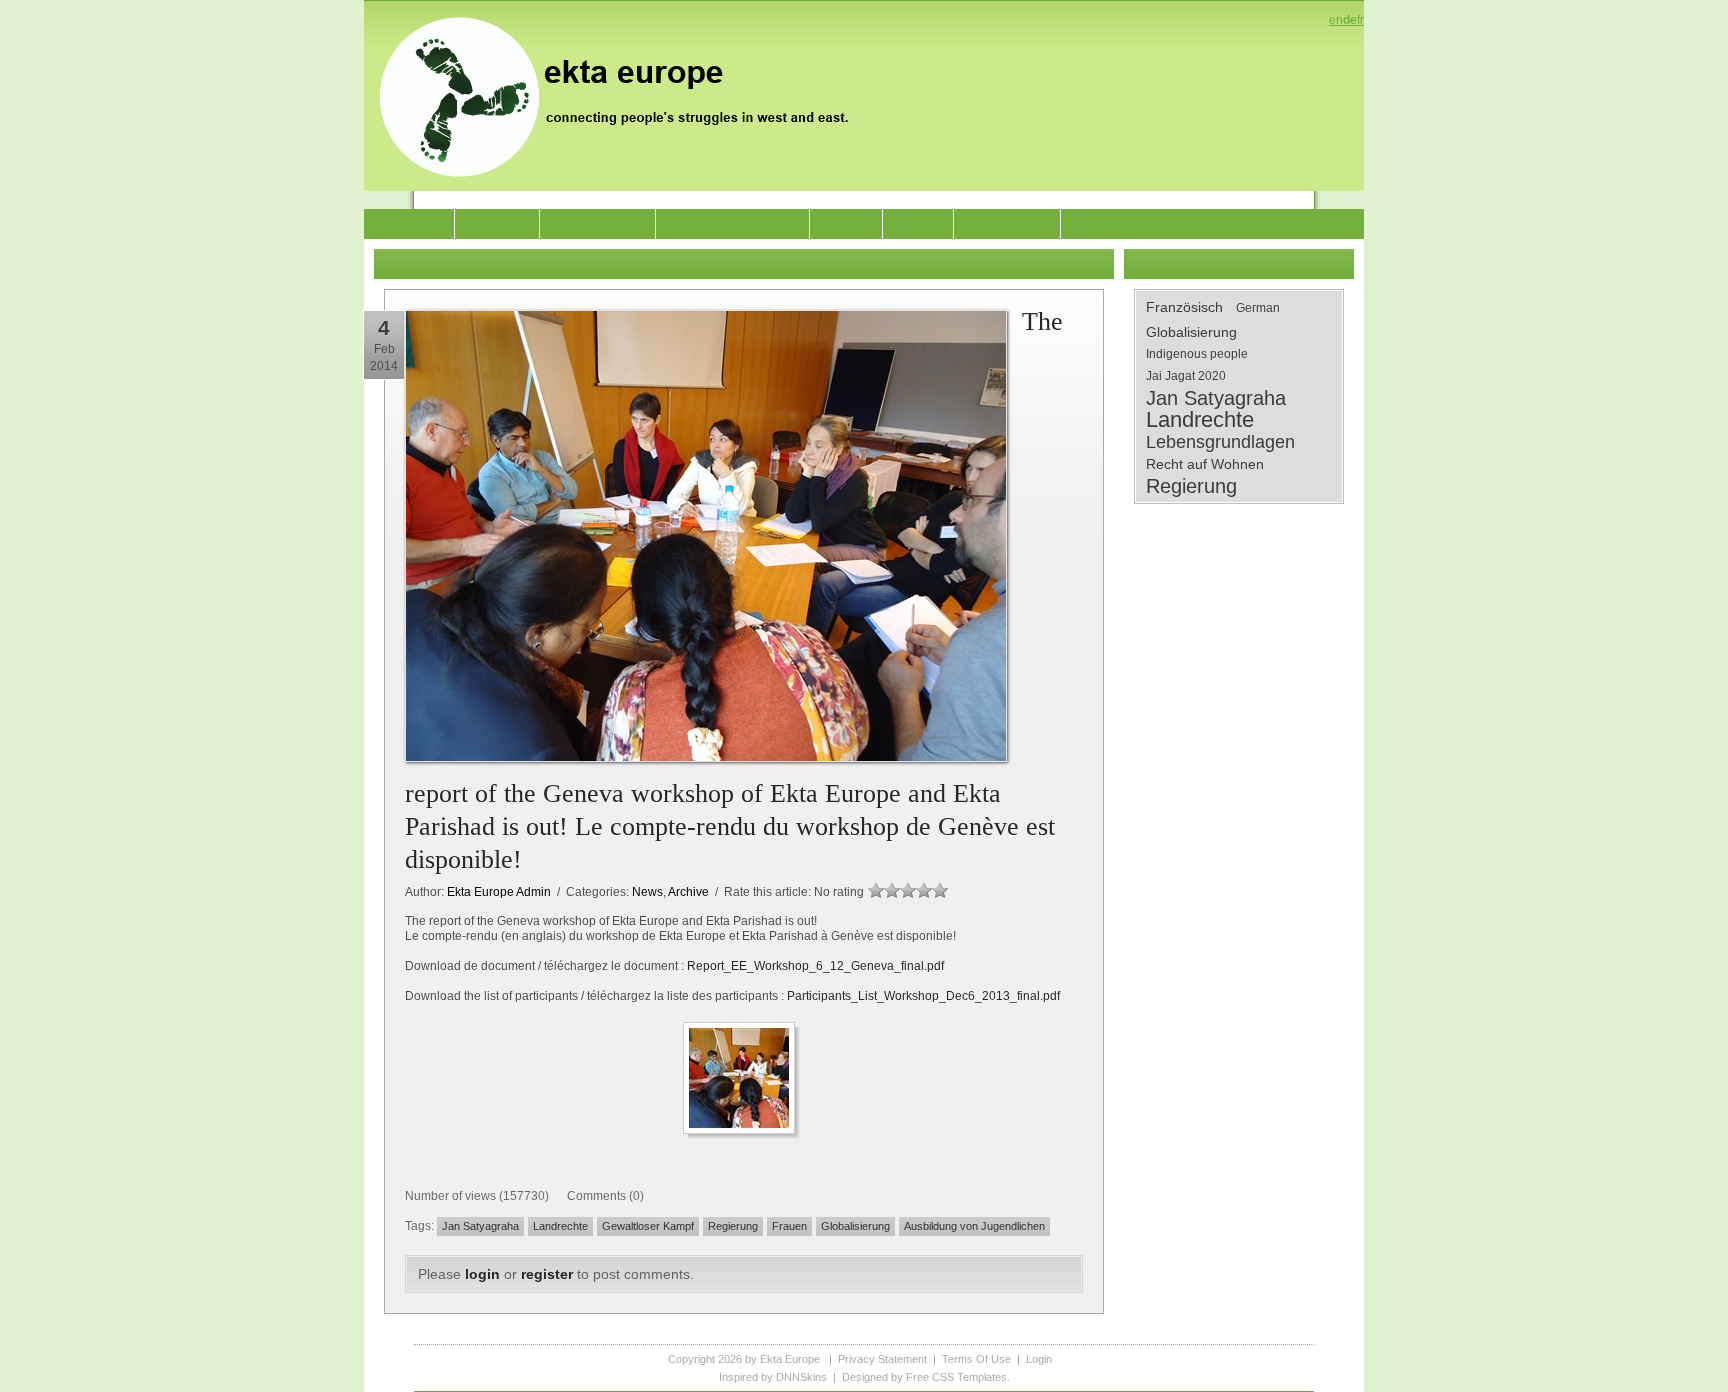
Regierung (733, 1226)
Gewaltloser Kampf (648, 1226)
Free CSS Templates (956, 1377)
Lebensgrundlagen (1220, 442)
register (547, 1274)
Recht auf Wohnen (1205, 464)
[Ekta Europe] (624, 95)
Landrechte (560, 1226)
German (1258, 308)
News (647, 892)
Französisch (1184, 307)
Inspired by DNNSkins (773, 1377)
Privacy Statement (882, 1359)
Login (1039, 1359)
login (482, 1274)
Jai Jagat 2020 (1186, 376)
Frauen (789, 1226)
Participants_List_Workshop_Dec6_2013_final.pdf (923, 996)
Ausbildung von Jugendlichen (974, 1226)
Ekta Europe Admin (499, 892)
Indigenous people (1197, 354)
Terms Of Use (976, 1359)
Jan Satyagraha (480, 1226)
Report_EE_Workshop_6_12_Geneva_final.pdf (815, 966)
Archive (688, 892)
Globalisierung (855, 1226)
